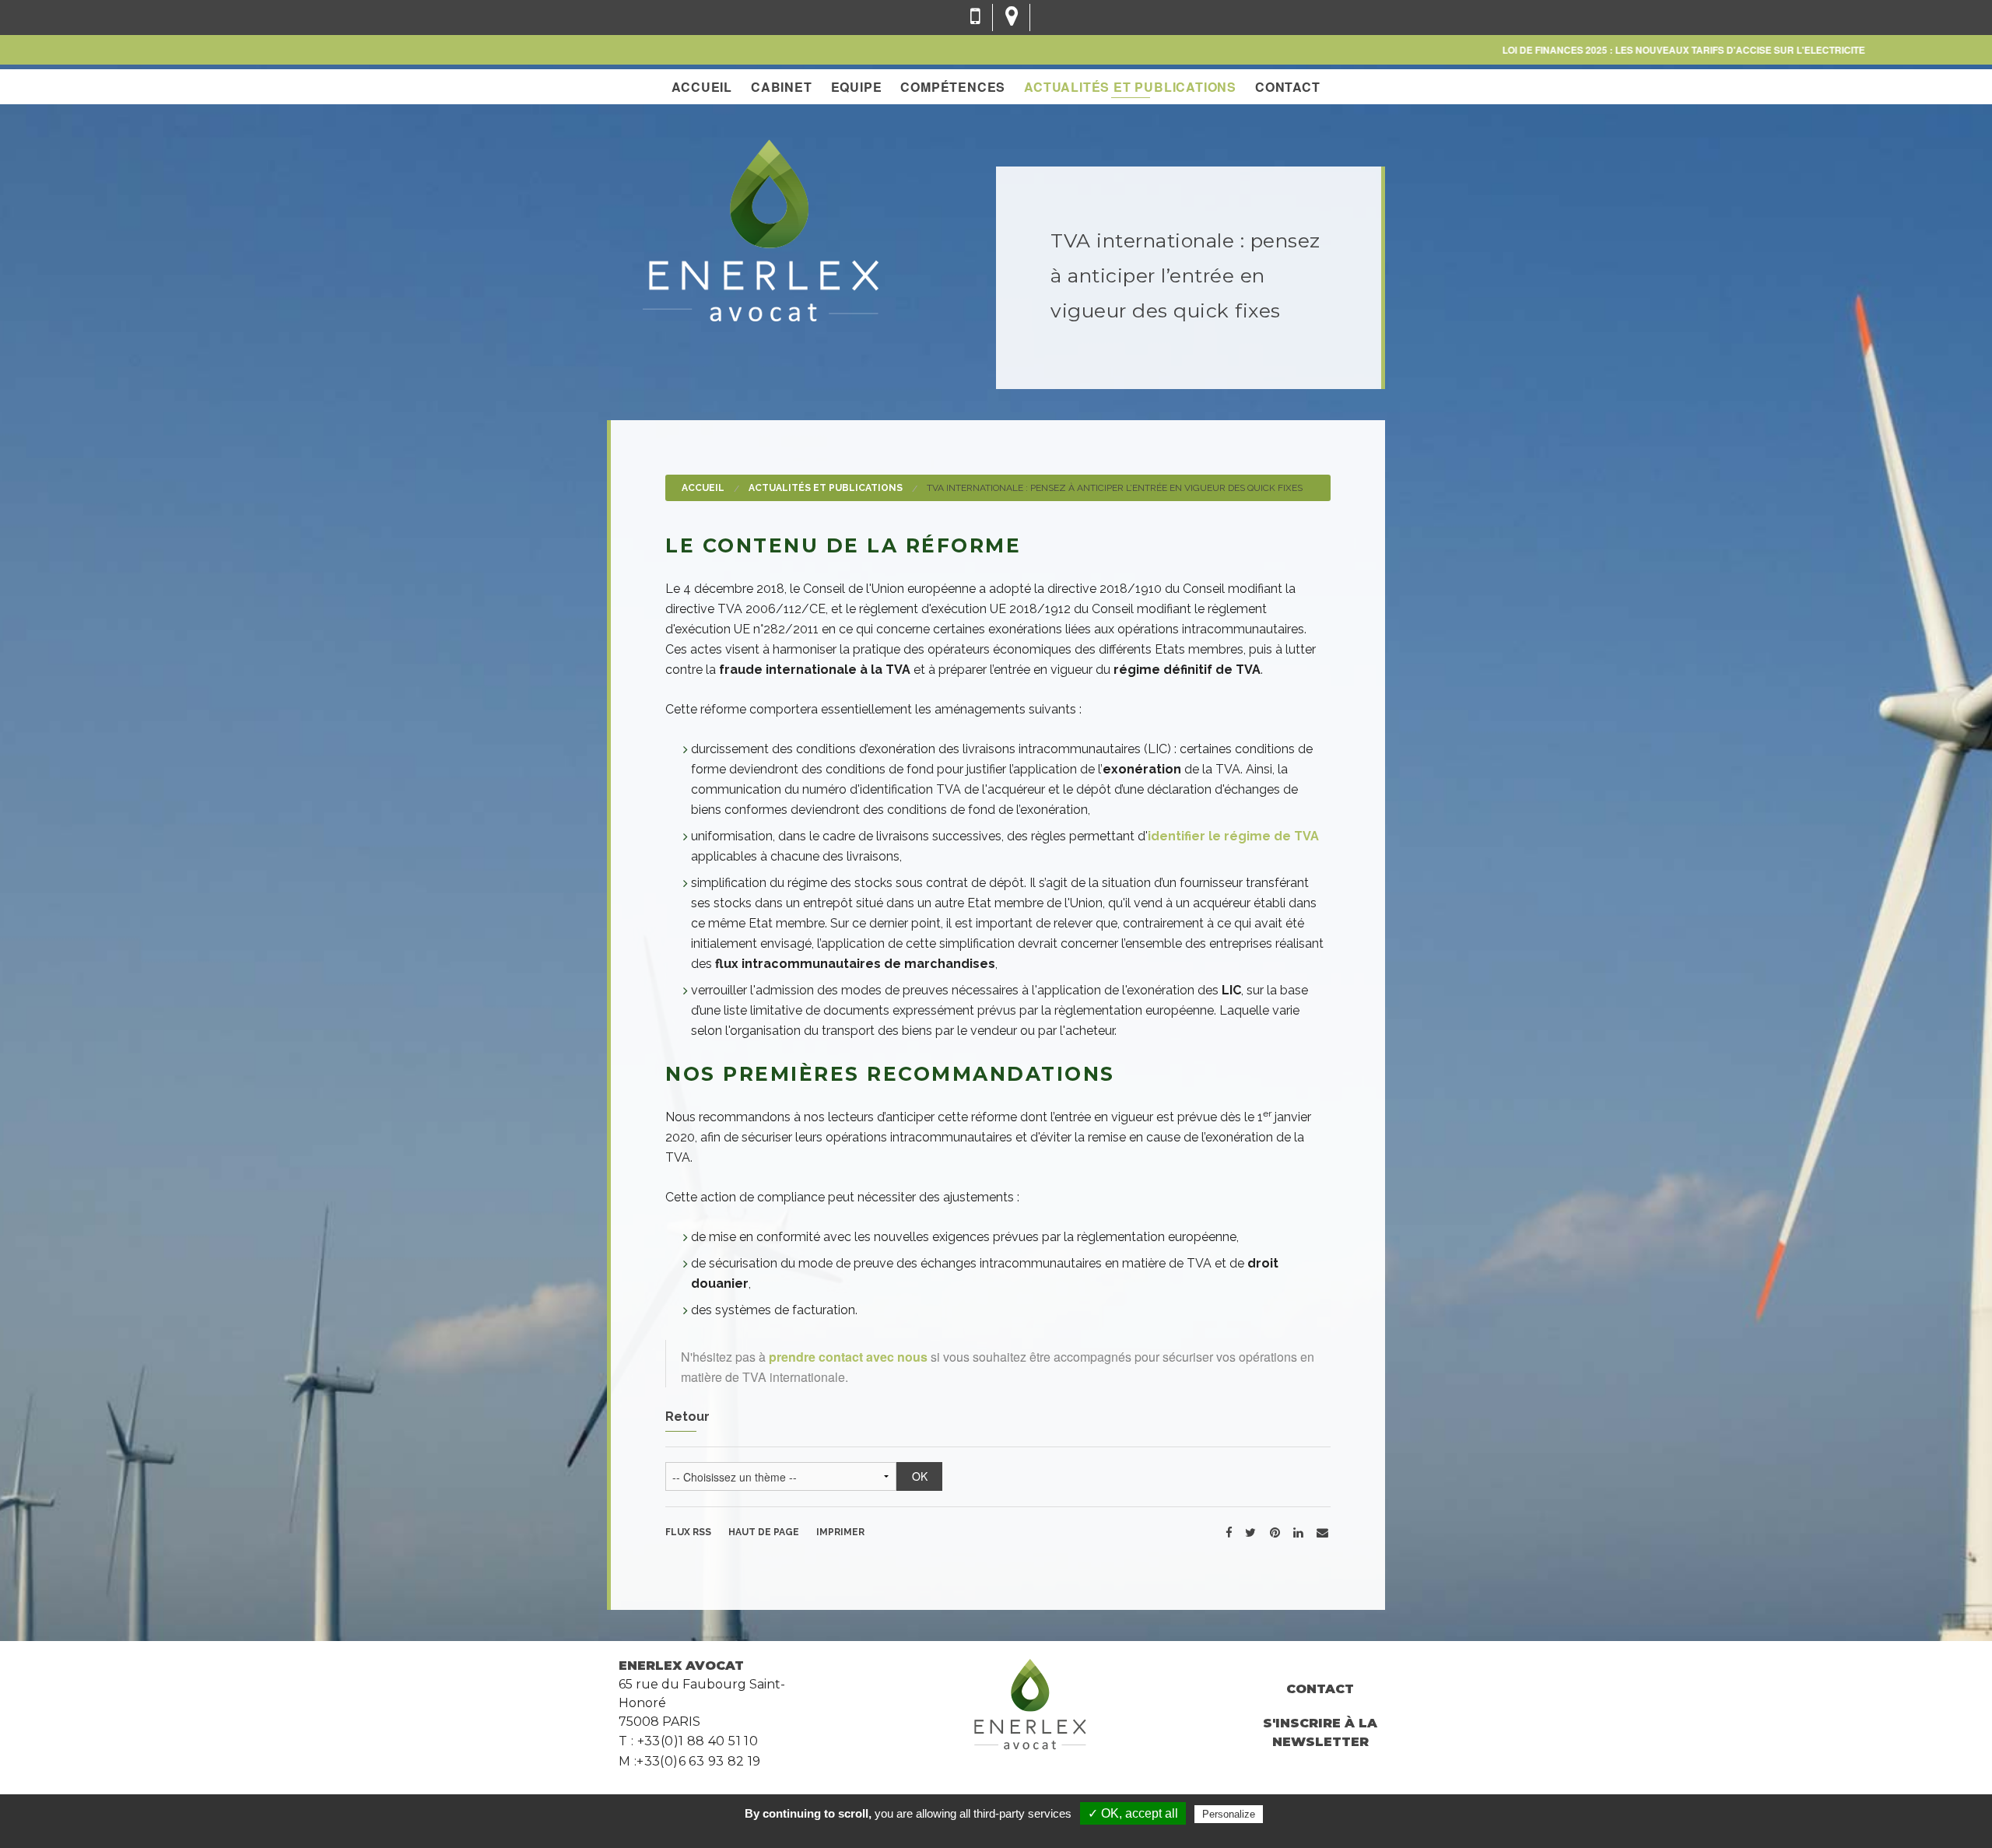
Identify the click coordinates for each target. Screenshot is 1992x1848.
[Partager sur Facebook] (1229, 1532)
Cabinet (782, 87)
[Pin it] (1275, 1532)
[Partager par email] (1322, 1532)
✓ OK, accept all (1133, 1813)
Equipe (857, 87)
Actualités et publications (1130, 87)
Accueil (702, 87)
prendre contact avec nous (848, 1357)
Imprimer (840, 1532)
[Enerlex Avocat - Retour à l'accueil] (760, 228)
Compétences (953, 87)
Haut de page (764, 1532)
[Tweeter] (1250, 1532)
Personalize (1229, 1814)
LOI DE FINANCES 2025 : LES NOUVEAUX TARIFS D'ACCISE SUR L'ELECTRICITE (1632, 50)
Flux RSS (688, 1532)
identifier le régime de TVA (1233, 836)
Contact (1288, 87)
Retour (687, 1417)
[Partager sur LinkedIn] (1298, 1532)
